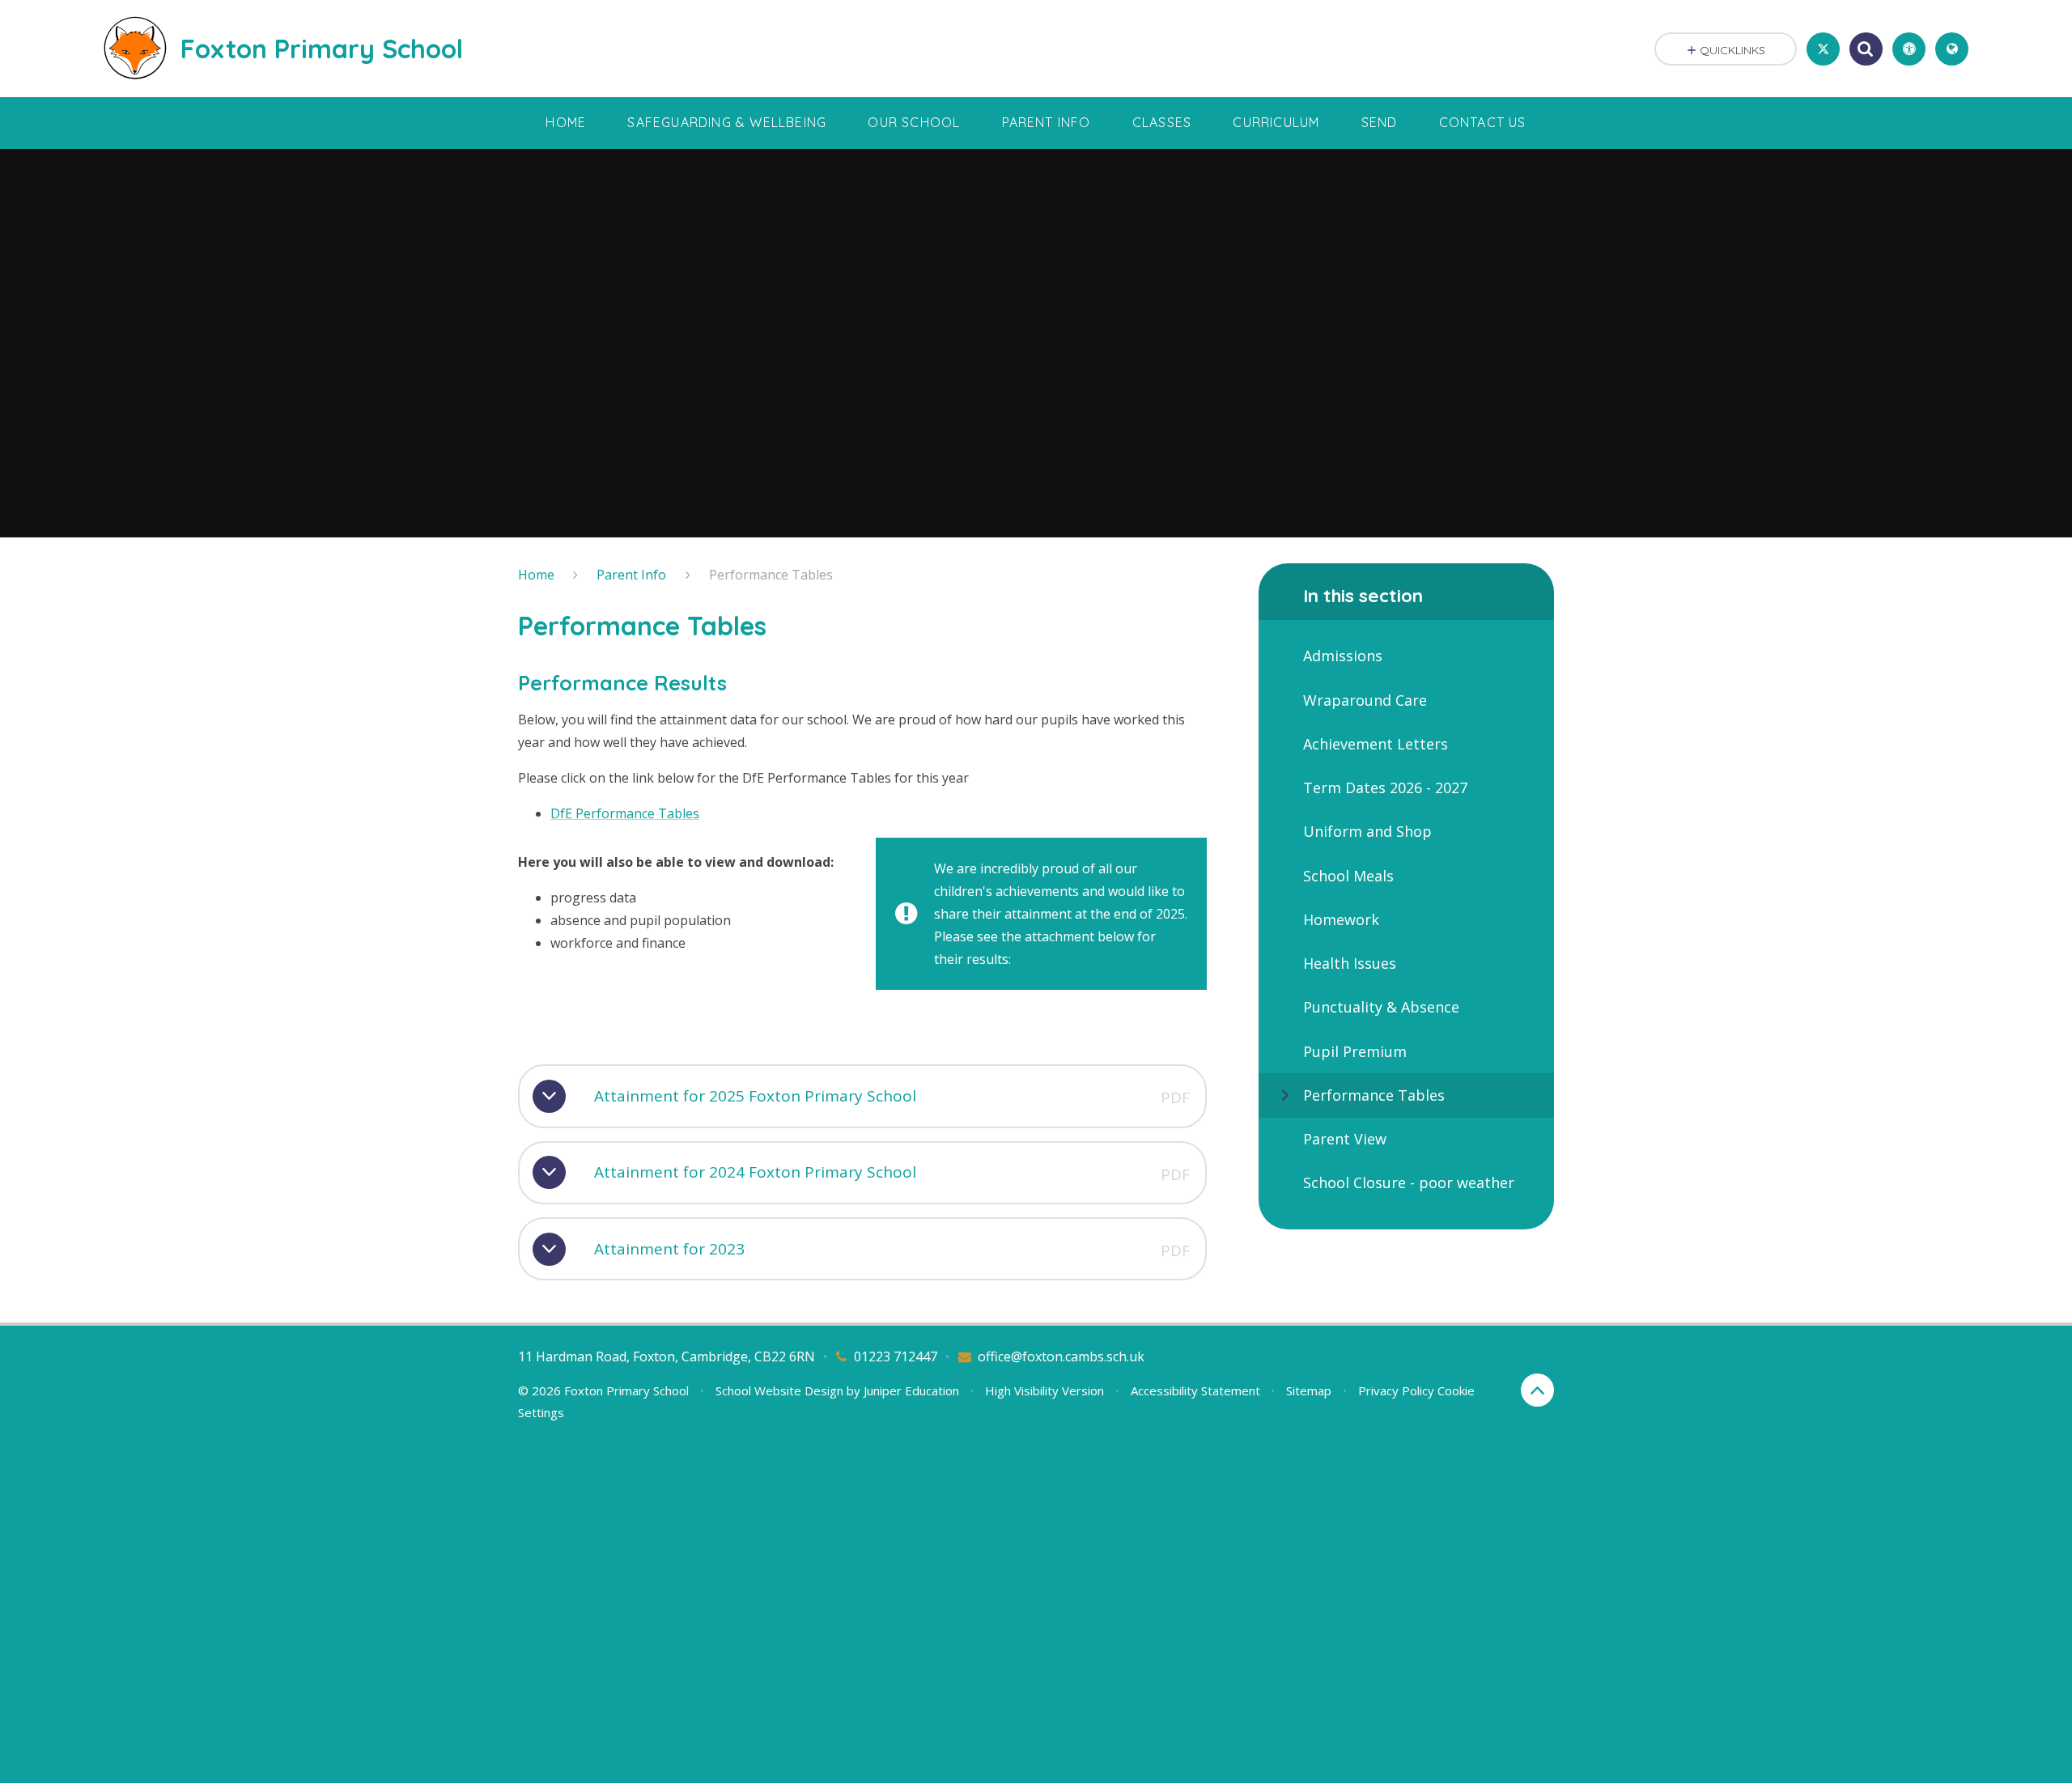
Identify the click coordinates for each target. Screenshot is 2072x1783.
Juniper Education (911, 1390)
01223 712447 (896, 1356)
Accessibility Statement (1195, 1390)
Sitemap (1309, 1390)
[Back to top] (1537, 1390)
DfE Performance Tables (625, 813)
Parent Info (631, 575)
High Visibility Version (1044, 1390)
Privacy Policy (1396, 1390)
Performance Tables (771, 575)
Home (536, 575)
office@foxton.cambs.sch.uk (1061, 1356)
